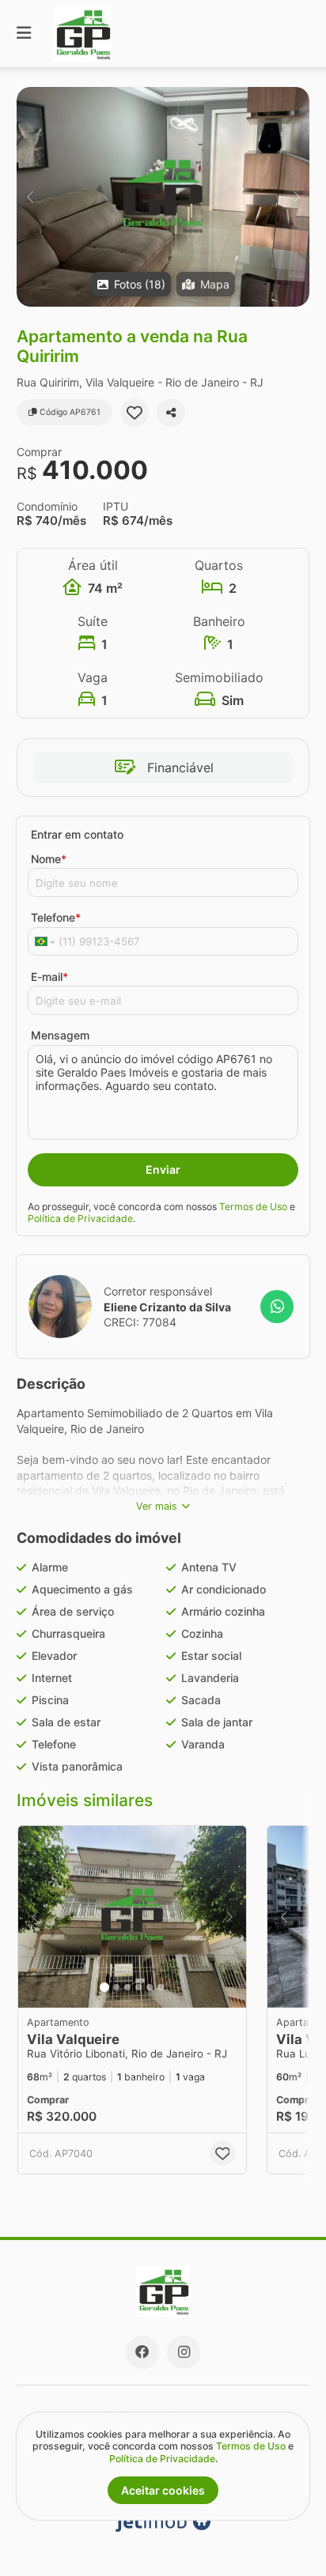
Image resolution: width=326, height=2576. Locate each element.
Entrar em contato (77, 834)
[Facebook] (142, 2352)
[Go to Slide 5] (150, 1987)
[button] (163, 197)
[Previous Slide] (30, 197)
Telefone (56, 917)
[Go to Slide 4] (138, 1987)
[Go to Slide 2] (116, 1987)
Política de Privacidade (80, 1218)
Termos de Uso (253, 1207)
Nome (49, 859)
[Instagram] (184, 2352)
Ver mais (157, 1506)
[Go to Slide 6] (161, 1987)
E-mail (49, 977)
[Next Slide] (296, 197)
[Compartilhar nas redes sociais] (171, 413)
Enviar (163, 1169)
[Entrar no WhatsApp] (277, 1307)
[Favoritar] (135, 413)
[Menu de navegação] (24, 34)
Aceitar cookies (163, 2490)
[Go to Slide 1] (104, 1987)
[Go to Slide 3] (127, 1987)
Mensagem (60, 1035)
